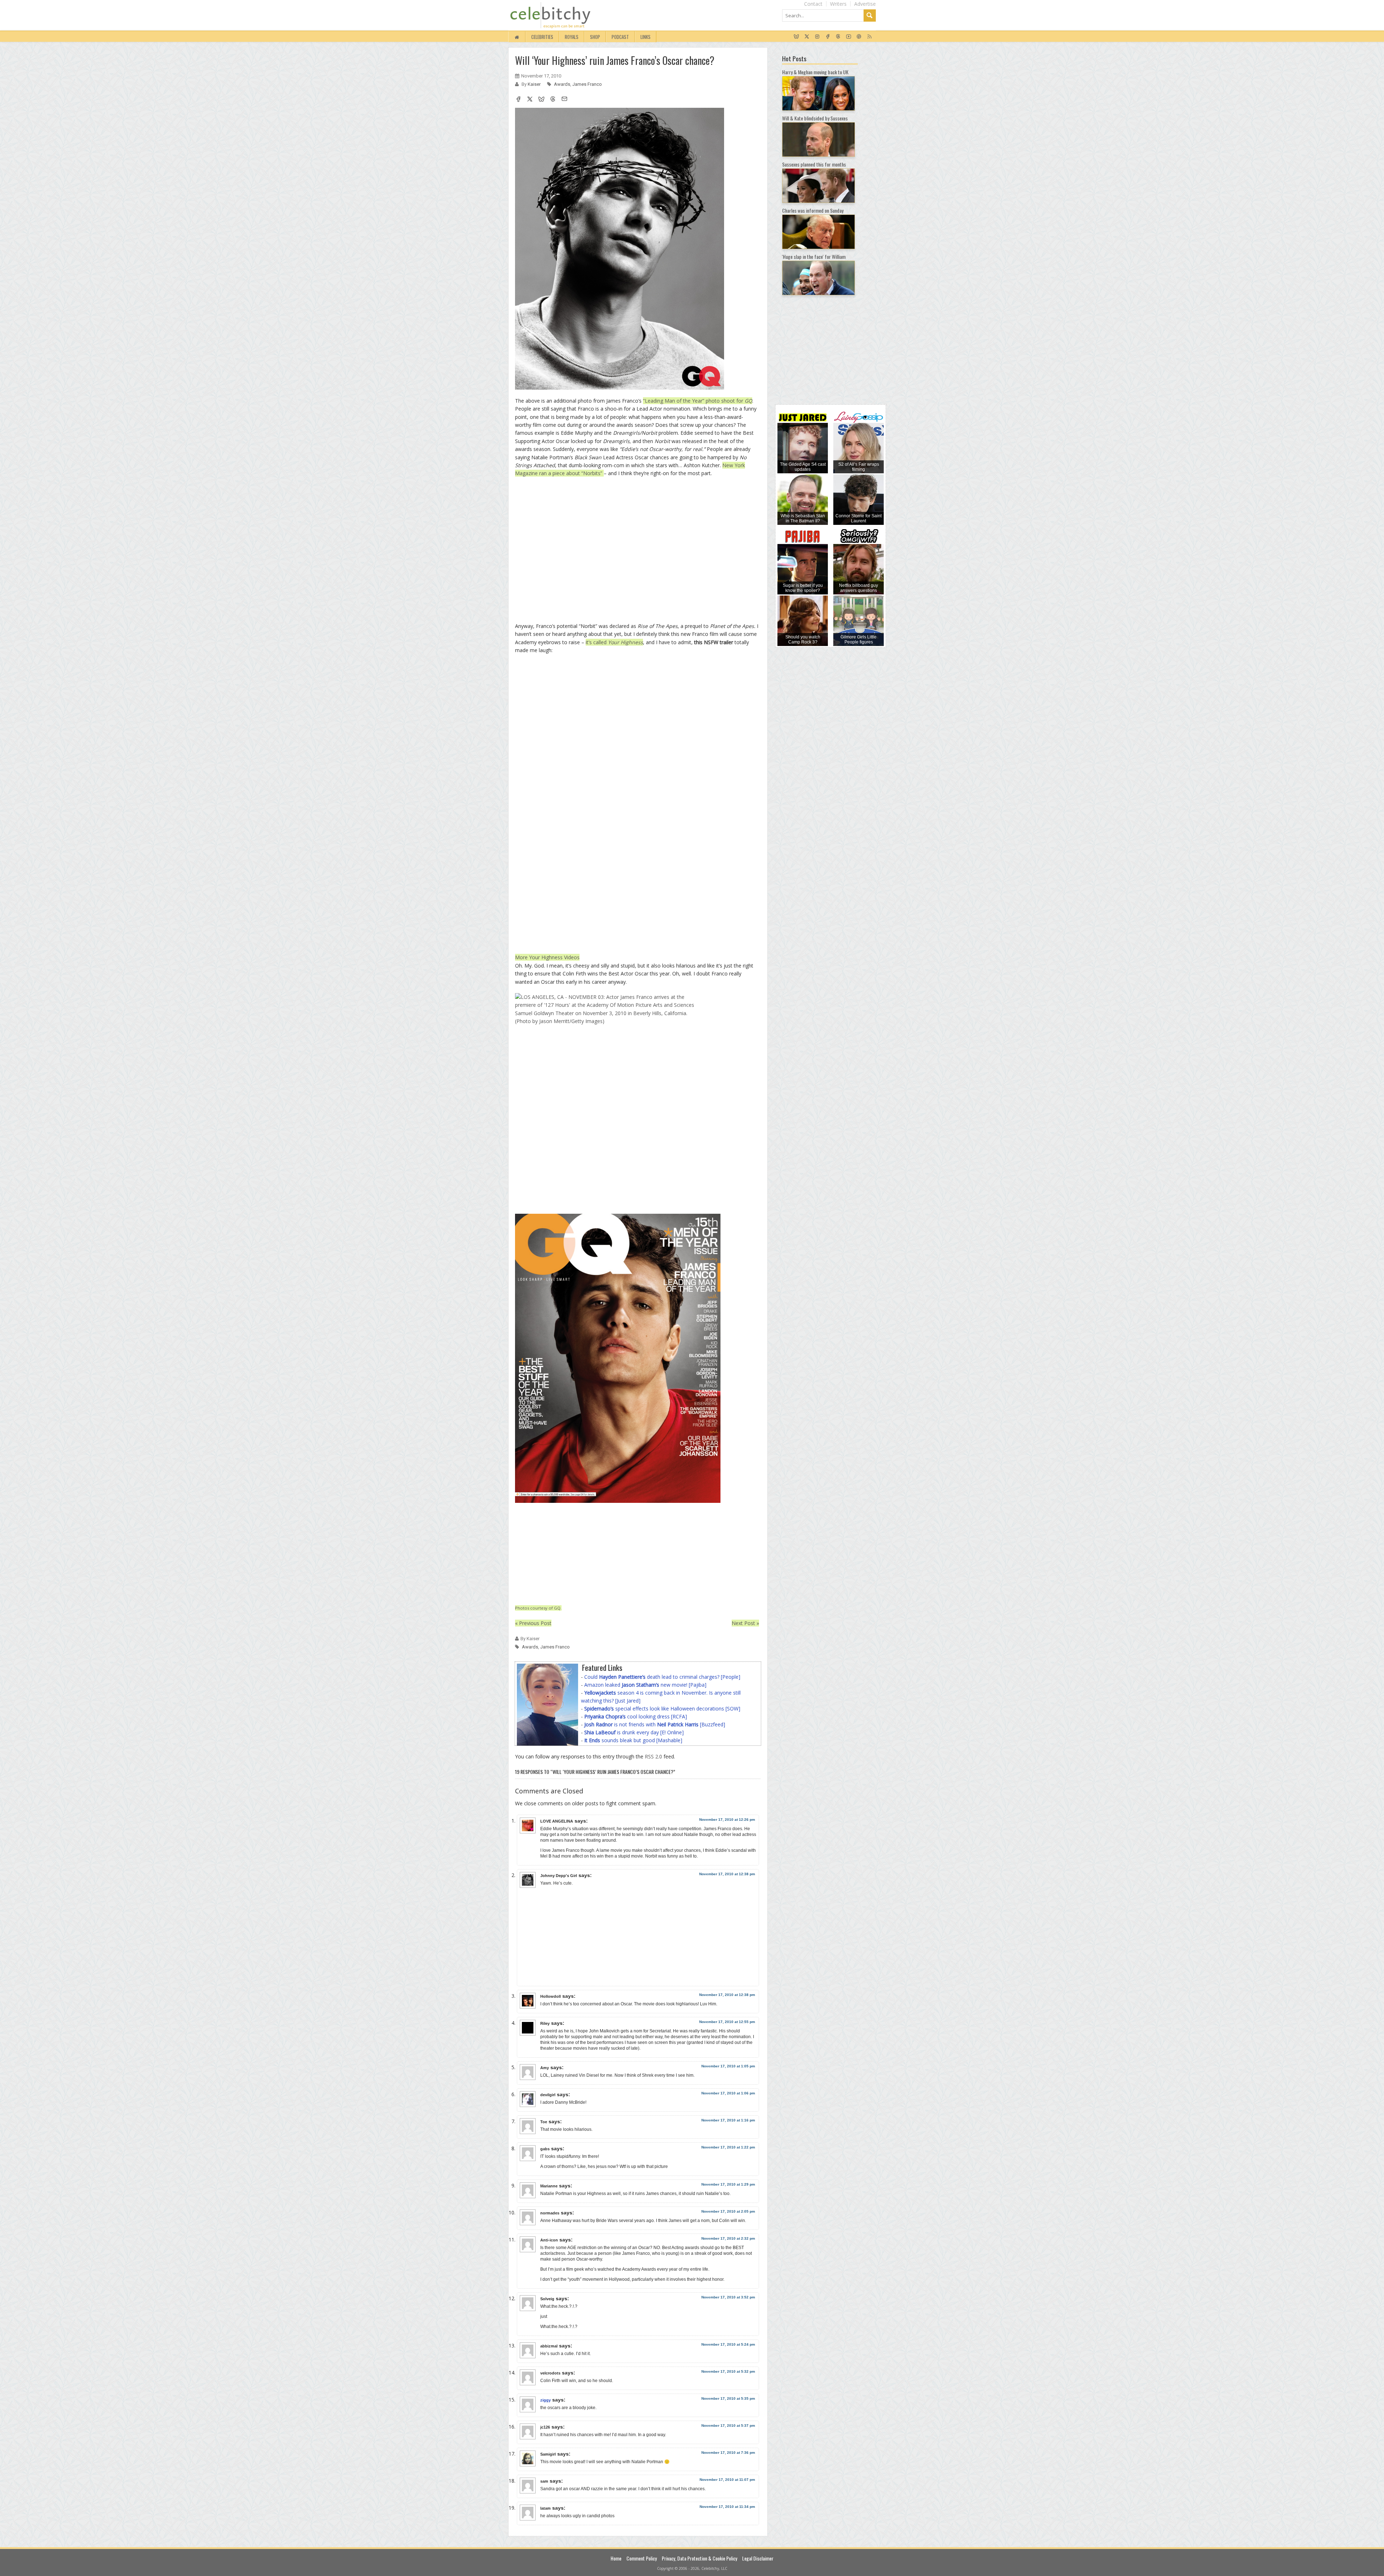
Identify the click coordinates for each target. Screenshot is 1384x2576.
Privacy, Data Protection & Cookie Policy (699, 2558)
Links (646, 37)
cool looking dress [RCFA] (636, 1716)
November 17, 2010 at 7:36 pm (728, 2453)
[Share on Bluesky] (541, 100)
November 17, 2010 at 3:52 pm (728, 2297)
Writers (838, 4)
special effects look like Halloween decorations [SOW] (662, 1709)
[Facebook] (828, 37)
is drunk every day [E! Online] (634, 1732)
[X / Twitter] (807, 37)
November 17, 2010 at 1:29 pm (728, 2184)
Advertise (865, 4)
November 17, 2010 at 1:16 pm (728, 2120)
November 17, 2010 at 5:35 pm (728, 2398)
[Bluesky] (796, 37)
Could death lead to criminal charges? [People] (662, 1677)
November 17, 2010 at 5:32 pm (728, 2371)
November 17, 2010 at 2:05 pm (728, 2211)
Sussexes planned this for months (814, 164)
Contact (813, 4)
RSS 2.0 (653, 1756)
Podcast (620, 37)
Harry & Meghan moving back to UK (815, 72)
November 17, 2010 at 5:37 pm (728, 2425)
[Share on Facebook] (518, 100)
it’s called (614, 642)
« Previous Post (533, 1623)
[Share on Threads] (553, 100)
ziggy (545, 2400)
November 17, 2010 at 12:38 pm (727, 1874)
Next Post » (745, 1623)
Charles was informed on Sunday (813, 210)
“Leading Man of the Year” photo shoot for (698, 401)
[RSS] (870, 37)
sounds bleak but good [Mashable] (633, 1740)
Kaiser (535, 84)
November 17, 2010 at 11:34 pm (727, 2507)
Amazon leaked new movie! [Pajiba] (645, 1685)
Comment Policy (642, 2558)
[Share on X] (530, 100)
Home (616, 2558)
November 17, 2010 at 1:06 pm (728, 2093)
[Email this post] (564, 100)
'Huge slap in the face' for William (814, 256)
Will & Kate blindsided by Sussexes (815, 118)
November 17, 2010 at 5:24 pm (728, 2344)
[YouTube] (849, 37)
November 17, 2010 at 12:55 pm (727, 2022)
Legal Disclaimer (758, 2558)
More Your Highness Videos (547, 957)
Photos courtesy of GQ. (538, 1608)
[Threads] (838, 37)
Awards (562, 84)
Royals (572, 37)
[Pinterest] (859, 37)
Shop (595, 37)
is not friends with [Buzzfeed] (655, 1724)
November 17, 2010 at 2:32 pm (728, 2238)
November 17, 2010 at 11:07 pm (727, 2480)
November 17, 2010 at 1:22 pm (728, 2147)
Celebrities (542, 37)
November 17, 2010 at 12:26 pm (727, 1820)
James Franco (587, 84)
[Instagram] (817, 37)
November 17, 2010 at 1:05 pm (728, 2066)
